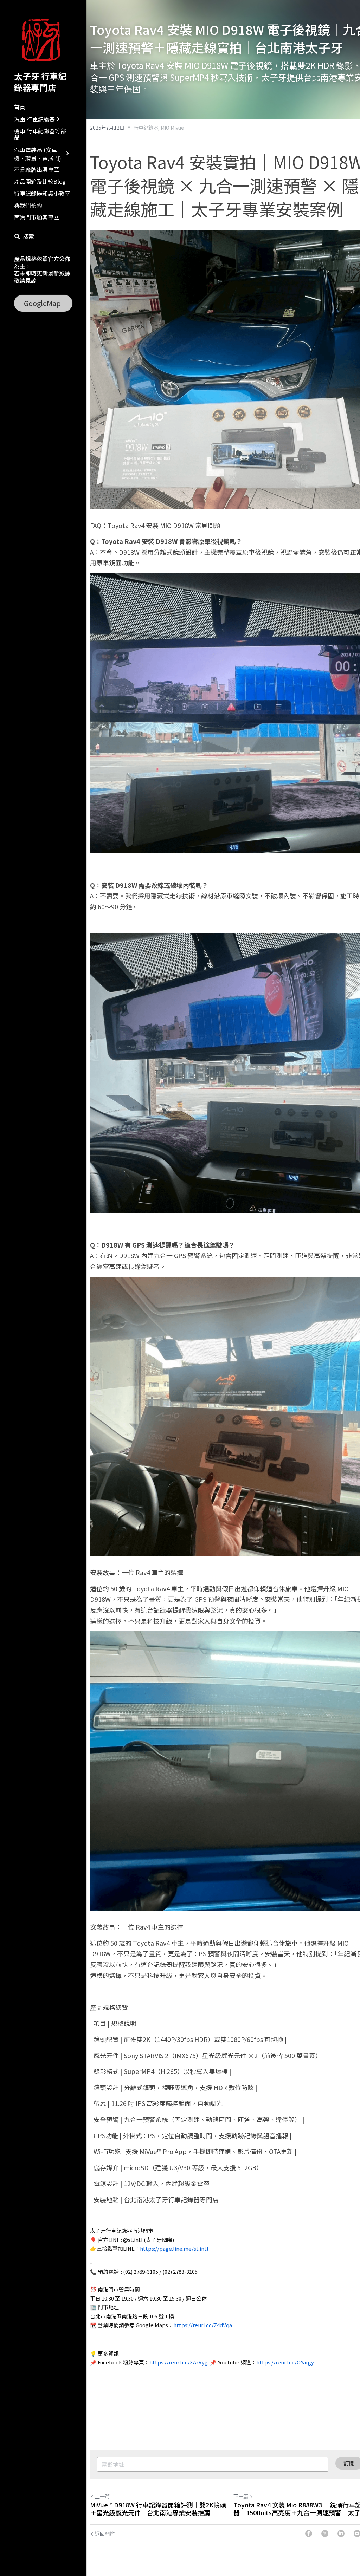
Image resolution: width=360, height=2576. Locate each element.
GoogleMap (42, 303)
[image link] (43, 40)
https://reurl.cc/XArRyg (179, 2362)
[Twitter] (325, 2533)
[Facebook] (309, 2533)
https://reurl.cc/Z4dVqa (203, 2325)
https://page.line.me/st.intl (174, 2248)
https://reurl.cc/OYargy (285, 2362)
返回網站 (105, 2533)
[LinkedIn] (341, 2533)
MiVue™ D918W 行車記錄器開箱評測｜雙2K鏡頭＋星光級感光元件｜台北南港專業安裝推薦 (158, 2509)
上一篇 (102, 2496)
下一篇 (241, 2496)
